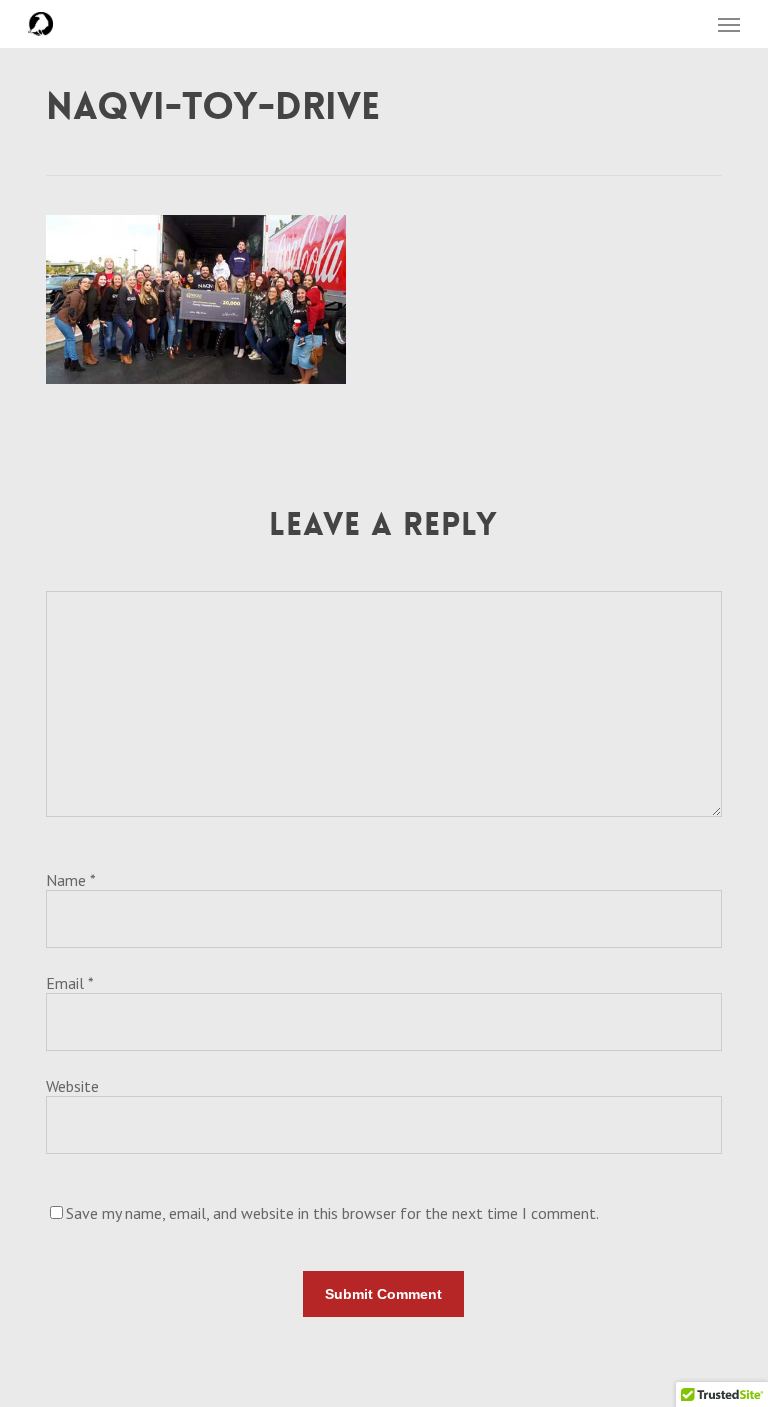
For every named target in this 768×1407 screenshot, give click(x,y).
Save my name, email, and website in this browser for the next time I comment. (332, 1213)
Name (70, 880)
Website (72, 1086)
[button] (729, 24)
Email (70, 983)
